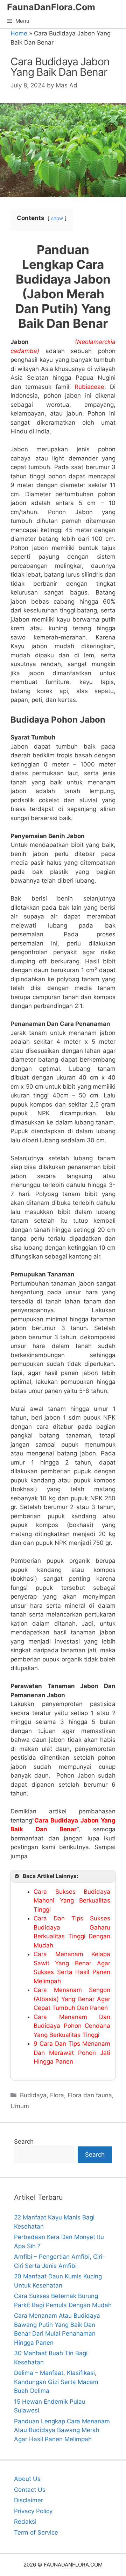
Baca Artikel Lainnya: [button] (51, 1876)
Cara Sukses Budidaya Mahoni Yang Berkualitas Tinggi (72, 1901)
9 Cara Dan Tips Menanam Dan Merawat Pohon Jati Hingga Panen (72, 2053)
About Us (27, 2479)
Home (19, 33)
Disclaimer (29, 2500)
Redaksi (25, 2522)
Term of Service (36, 2532)
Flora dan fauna (90, 2095)
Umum (20, 2106)
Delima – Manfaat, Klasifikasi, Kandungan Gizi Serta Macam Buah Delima (56, 2382)
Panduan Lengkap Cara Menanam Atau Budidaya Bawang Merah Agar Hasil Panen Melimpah (62, 2430)
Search (24, 2142)
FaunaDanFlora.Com (51, 7)
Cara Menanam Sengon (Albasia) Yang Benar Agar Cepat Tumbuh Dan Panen (72, 1999)
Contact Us (30, 2490)
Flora (57, 2095)
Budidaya (33, 2095)
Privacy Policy (33, 2511)
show (57, 218)
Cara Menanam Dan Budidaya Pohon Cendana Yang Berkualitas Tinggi (72, 2026)
